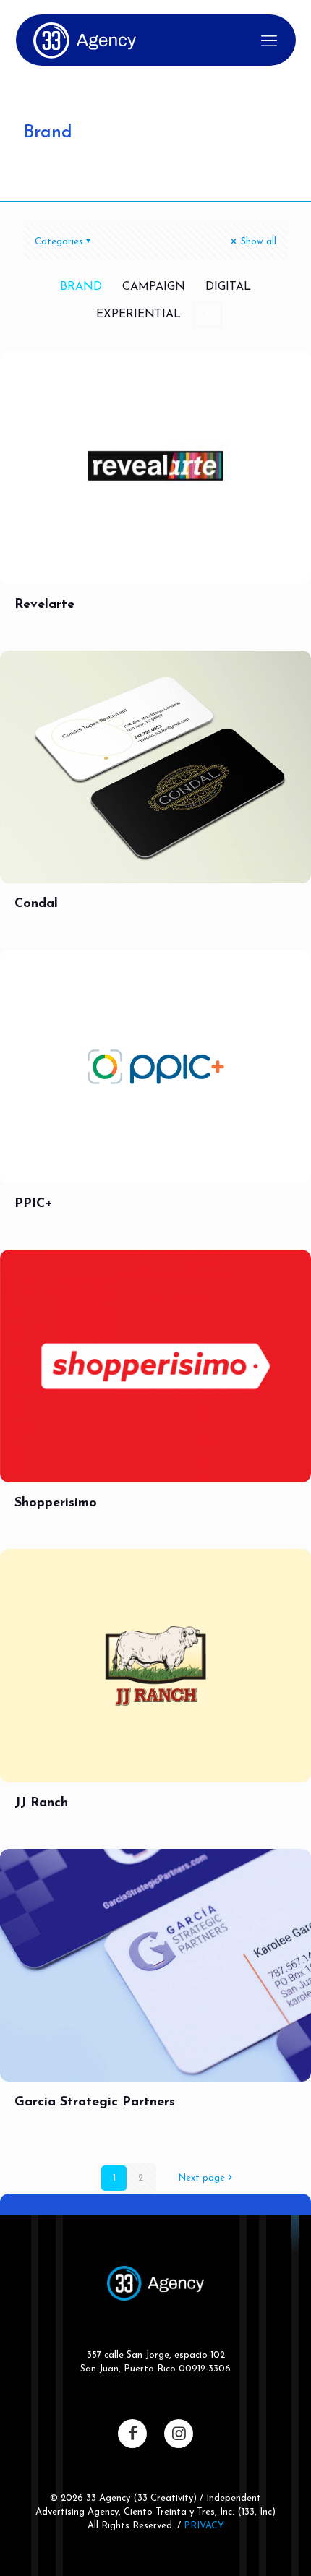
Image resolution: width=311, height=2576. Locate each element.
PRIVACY (204, 2526)
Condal (36, 904)
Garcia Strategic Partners (95, 2103)
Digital (228, 287)
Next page (201, 2178)
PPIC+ (34, 1204)
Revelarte (44, 605)
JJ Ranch (41, 1803)
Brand (81, 287)
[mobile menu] (269, 43)
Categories (59, 242)
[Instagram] (179, 2434)
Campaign (154, 287)
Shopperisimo (56, 1503)
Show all (257, 242)
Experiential (139, 314)
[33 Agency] (85, 40)
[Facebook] (132, 2434)
